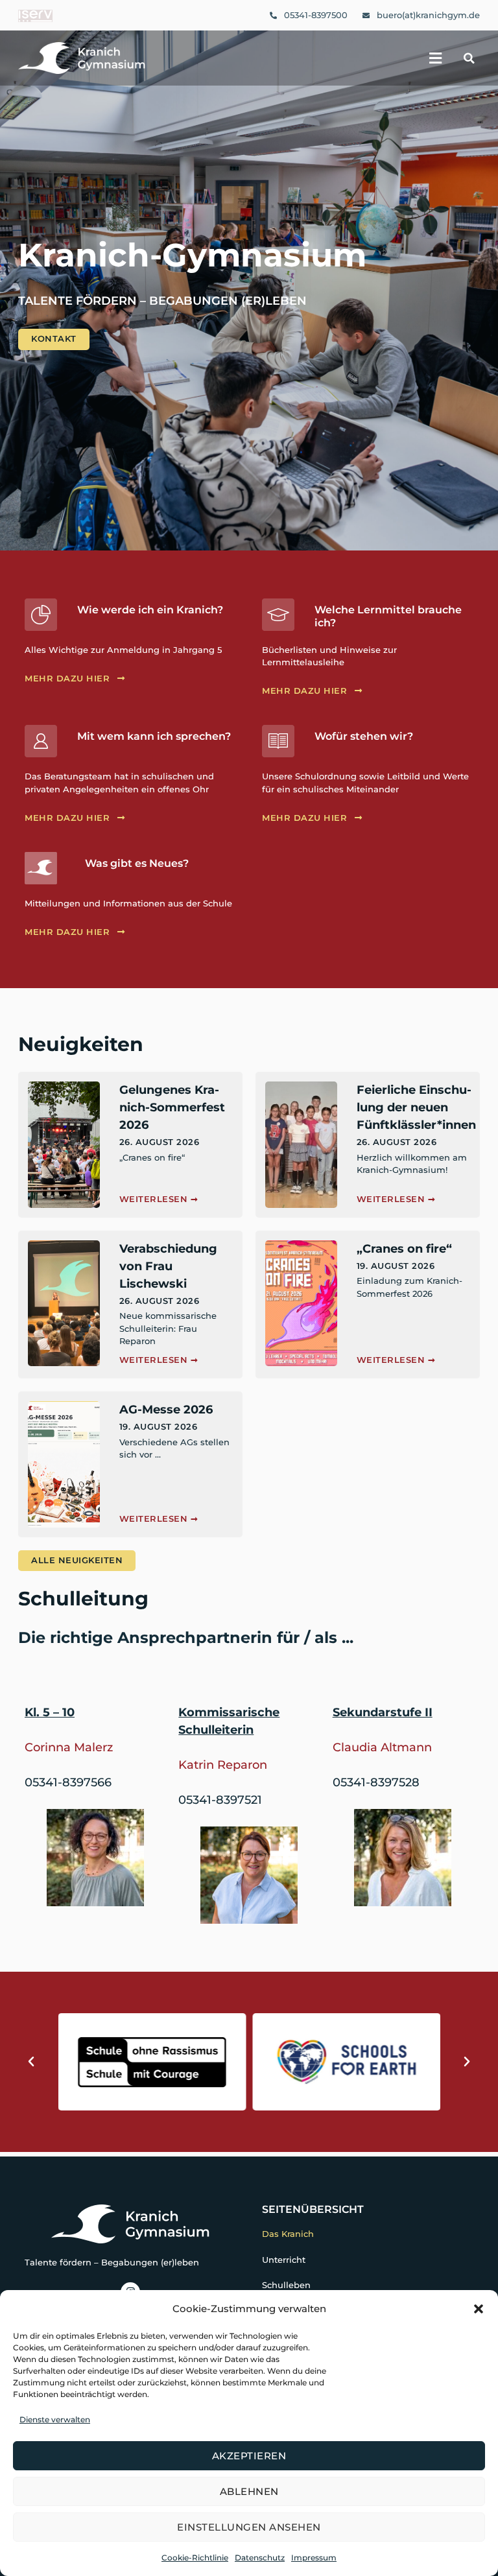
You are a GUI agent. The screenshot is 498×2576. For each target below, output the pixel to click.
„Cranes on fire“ (404, 1249)
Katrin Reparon (223, 1765)
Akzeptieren (249, 2456)
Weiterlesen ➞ (159, 1199)
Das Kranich (288, 2234)
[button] (479, 2309)
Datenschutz (260, 2558)
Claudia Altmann (382, 1747)
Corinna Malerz (69, 1747)
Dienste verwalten (55, 2419)
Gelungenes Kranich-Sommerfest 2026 (172, 1107)
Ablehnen (249, 2491)
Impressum (314, 2558)
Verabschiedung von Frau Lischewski (168, 1266)
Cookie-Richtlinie (195, 2558)
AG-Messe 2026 (166, 1410)
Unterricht (284, 2260)
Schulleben (286, 2285)
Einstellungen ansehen (249, 2527)
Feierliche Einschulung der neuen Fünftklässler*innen (416, 1107)
